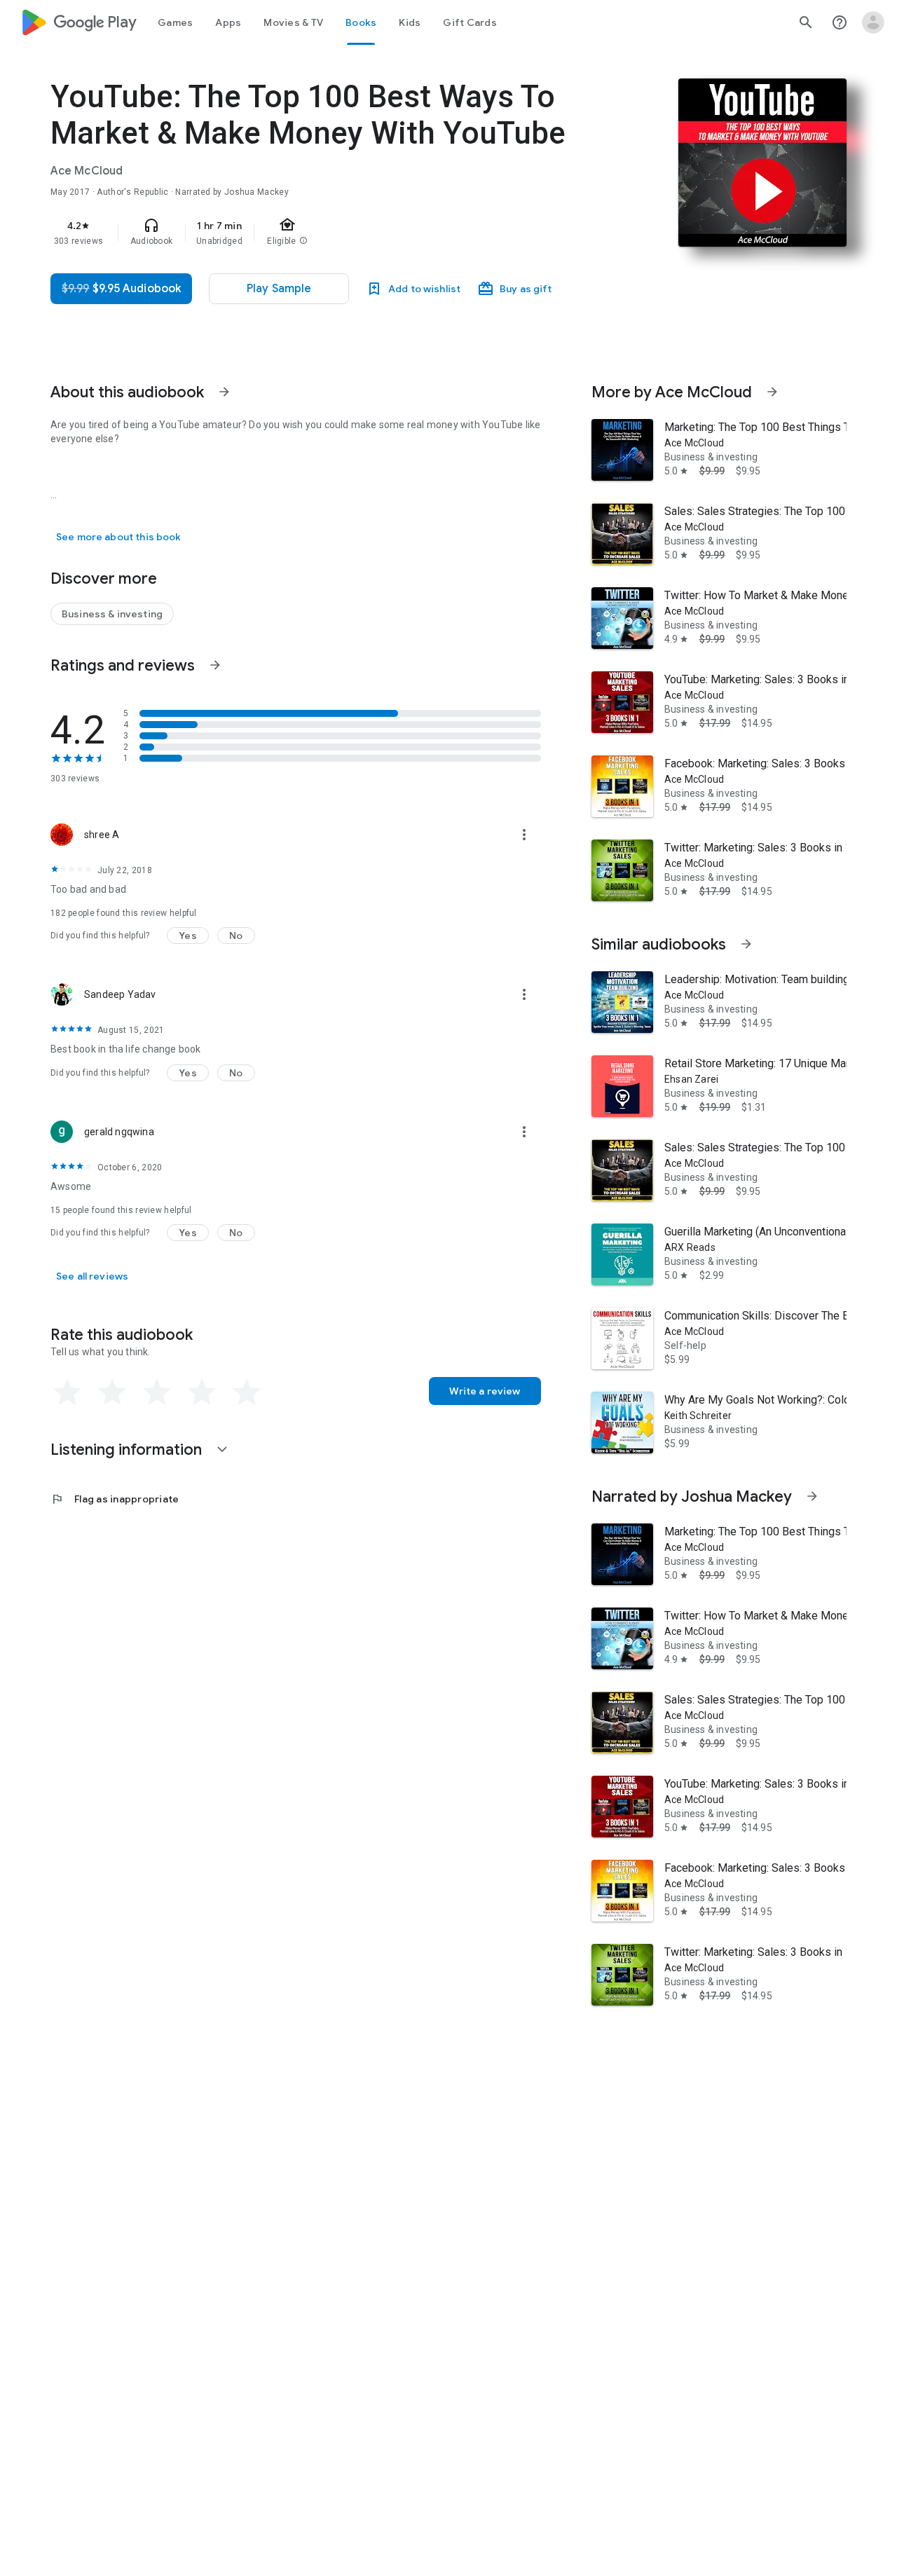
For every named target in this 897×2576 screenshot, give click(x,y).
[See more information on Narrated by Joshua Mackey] (812, 1496)
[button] (188, 936)
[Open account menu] (873, 22)
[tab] (175, 22)
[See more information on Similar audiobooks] (746, 944)
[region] (331, 233)
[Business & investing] (112, 614)
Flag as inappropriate (115, 1499)
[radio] (67, 1392)
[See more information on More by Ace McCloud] (772, 392)
